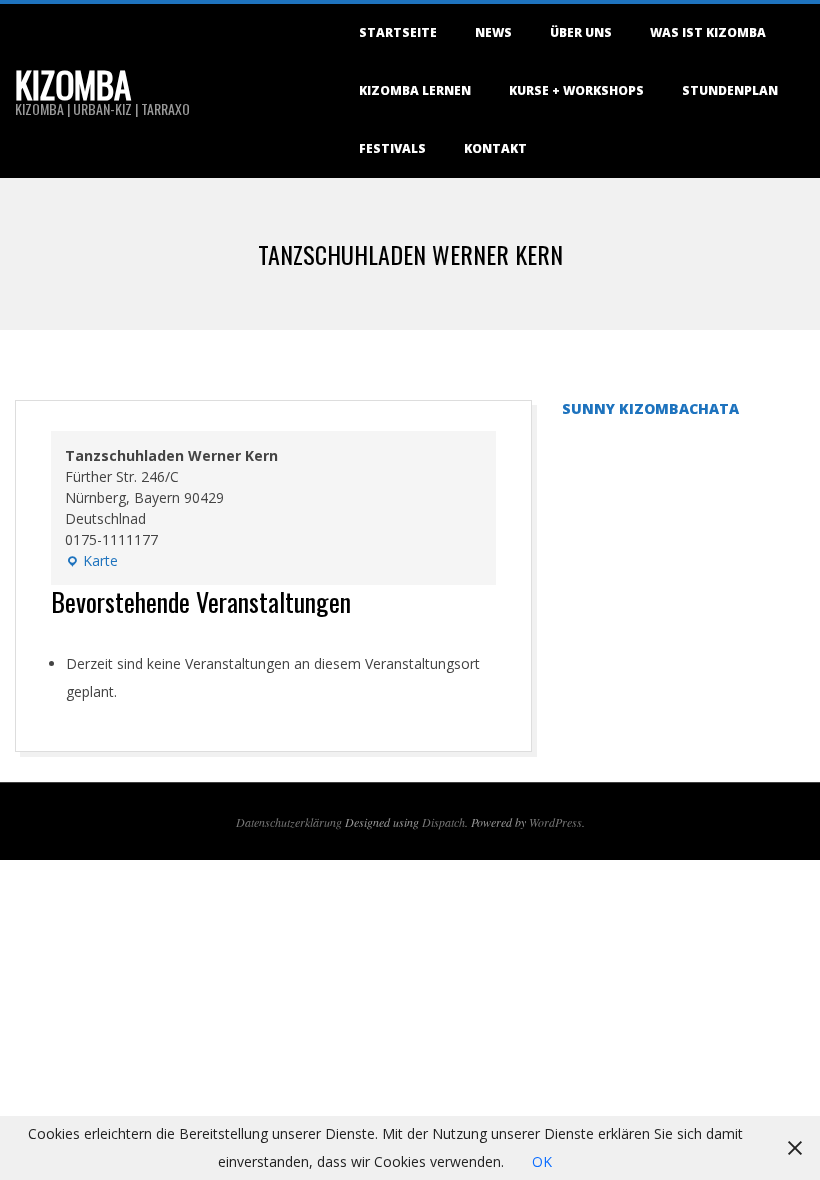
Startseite (398, 32)
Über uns (581, 32)
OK (542, 1161)
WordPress (555, 822)
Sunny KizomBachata (650, 408)
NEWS (493, 32)
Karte (91, 561)
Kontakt (495, 148)
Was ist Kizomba (708, 32)
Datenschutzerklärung (289, 822)
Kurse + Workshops (576, 90)
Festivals (392, 148)
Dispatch (443, 822)
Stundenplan (730, 90)
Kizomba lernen (415, 90)
